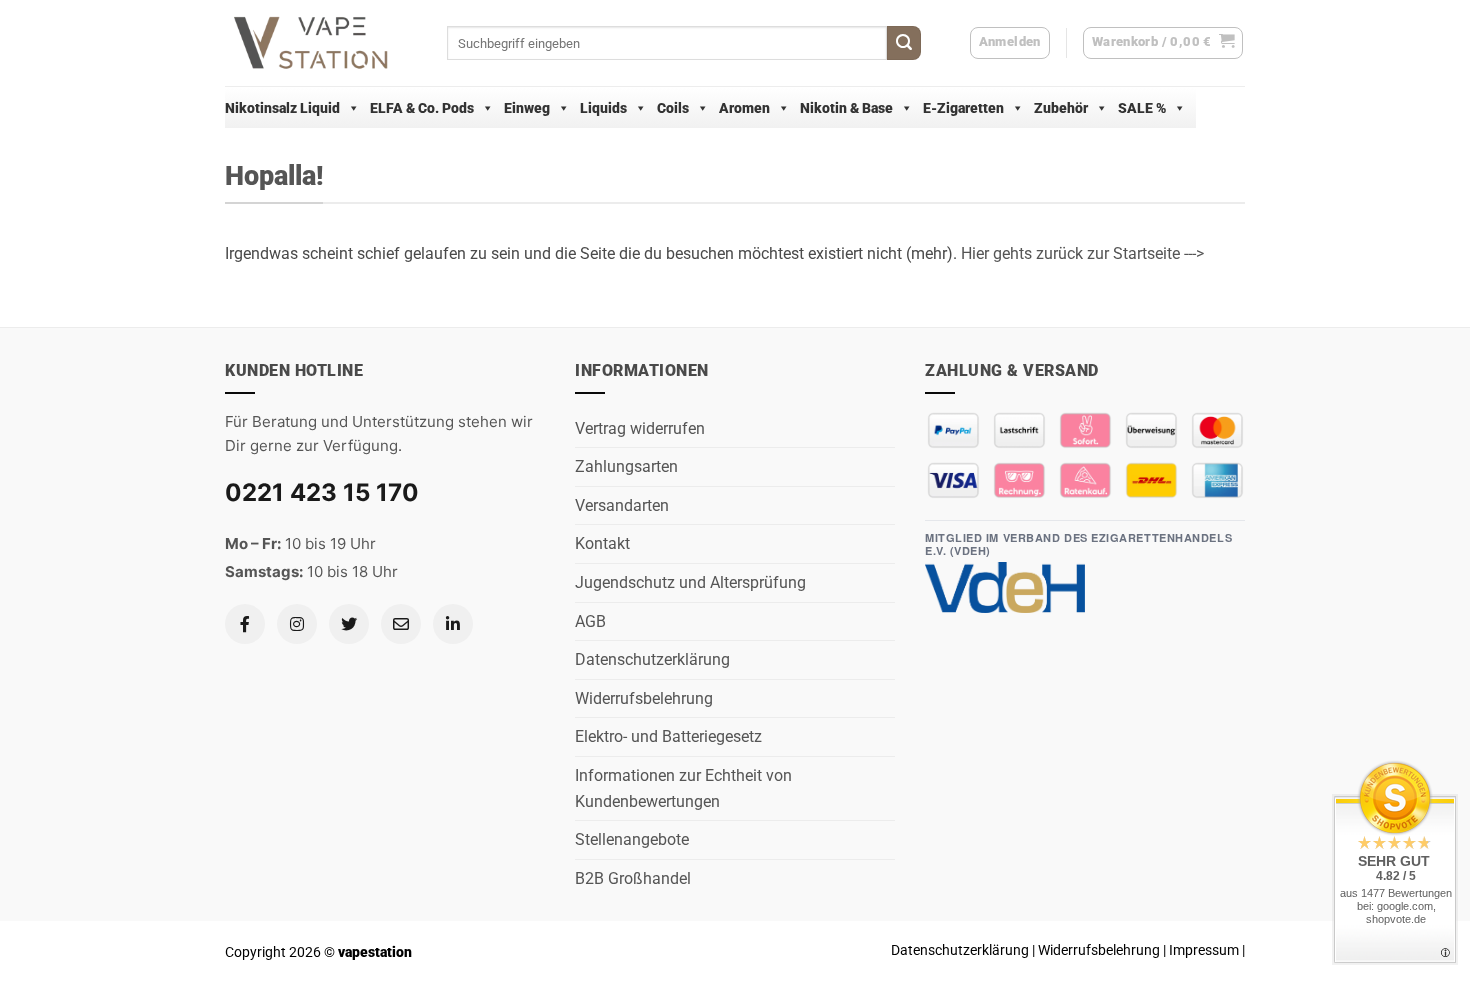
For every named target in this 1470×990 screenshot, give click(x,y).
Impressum (1204, 950)
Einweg (527, 108)
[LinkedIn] (453, 624)
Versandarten (622, 505)
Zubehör (1061, 108)
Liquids (603, 108)
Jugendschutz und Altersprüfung (690, 582)
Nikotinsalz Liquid (282, 108)
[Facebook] (245, 624)
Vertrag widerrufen (640, 428)
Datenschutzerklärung (652, 659)
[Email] (401, 624)
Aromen (744, 108)
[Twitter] (349, 624)
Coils (673, 108)
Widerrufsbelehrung (644, 698)
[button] (1163, 43)
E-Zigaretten (963, 108)
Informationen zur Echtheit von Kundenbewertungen (683, 788)
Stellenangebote (632, 839)
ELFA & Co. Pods (422, 108)
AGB (590, 621)
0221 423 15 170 (322, 492)
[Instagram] (297, 624)
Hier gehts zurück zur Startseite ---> (1082, 253)
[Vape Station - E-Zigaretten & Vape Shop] (321, 43)
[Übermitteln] (904, 43)
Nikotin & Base (846, 108)
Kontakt (602, 543)
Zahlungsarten (626, 466)
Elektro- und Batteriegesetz (668, 736)
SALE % (1142, 108)
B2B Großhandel (633, 878)
